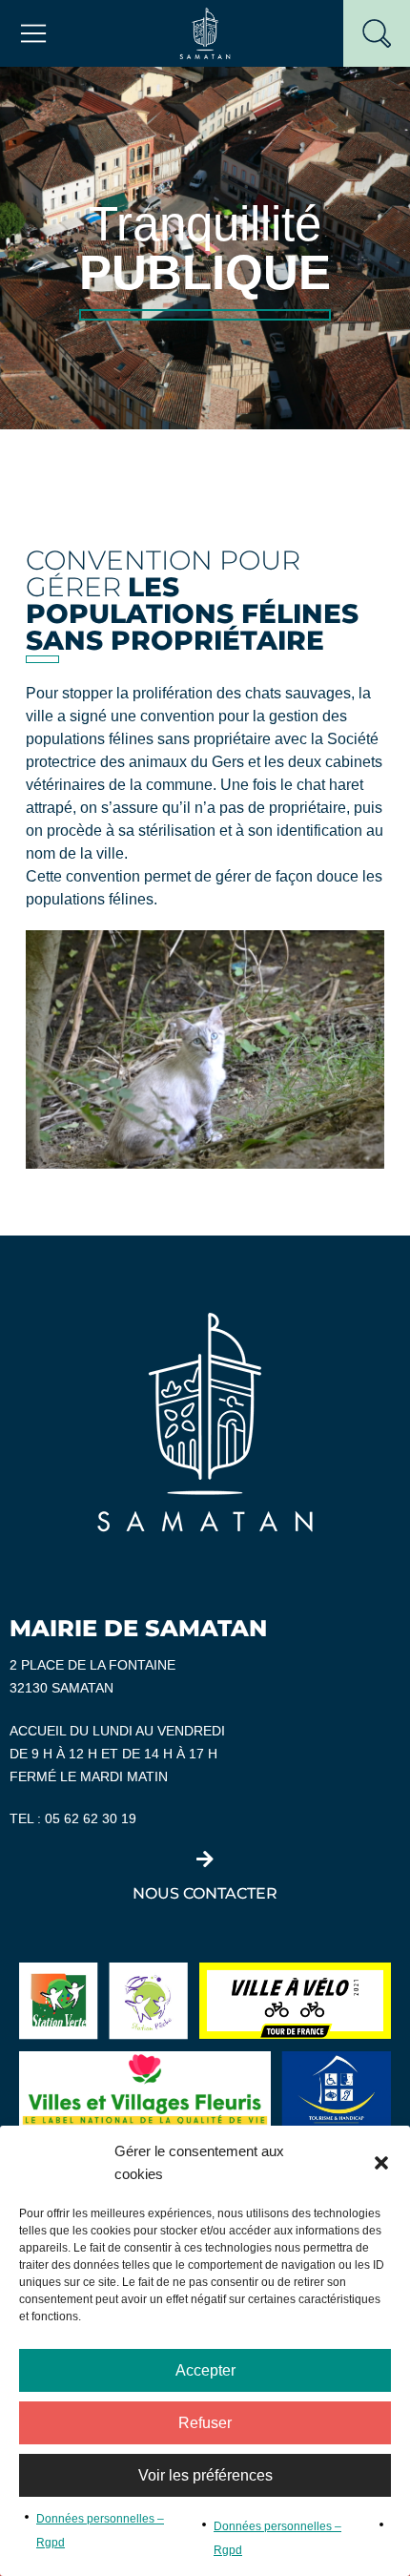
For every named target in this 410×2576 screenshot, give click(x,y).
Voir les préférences (205, 2475)
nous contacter (205, 1893)
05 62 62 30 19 (91, 1819)
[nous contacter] (205, 1859)
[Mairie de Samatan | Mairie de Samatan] (205, 32)
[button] (381, 2163)
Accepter (205, 2370)
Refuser (205, 2423)
